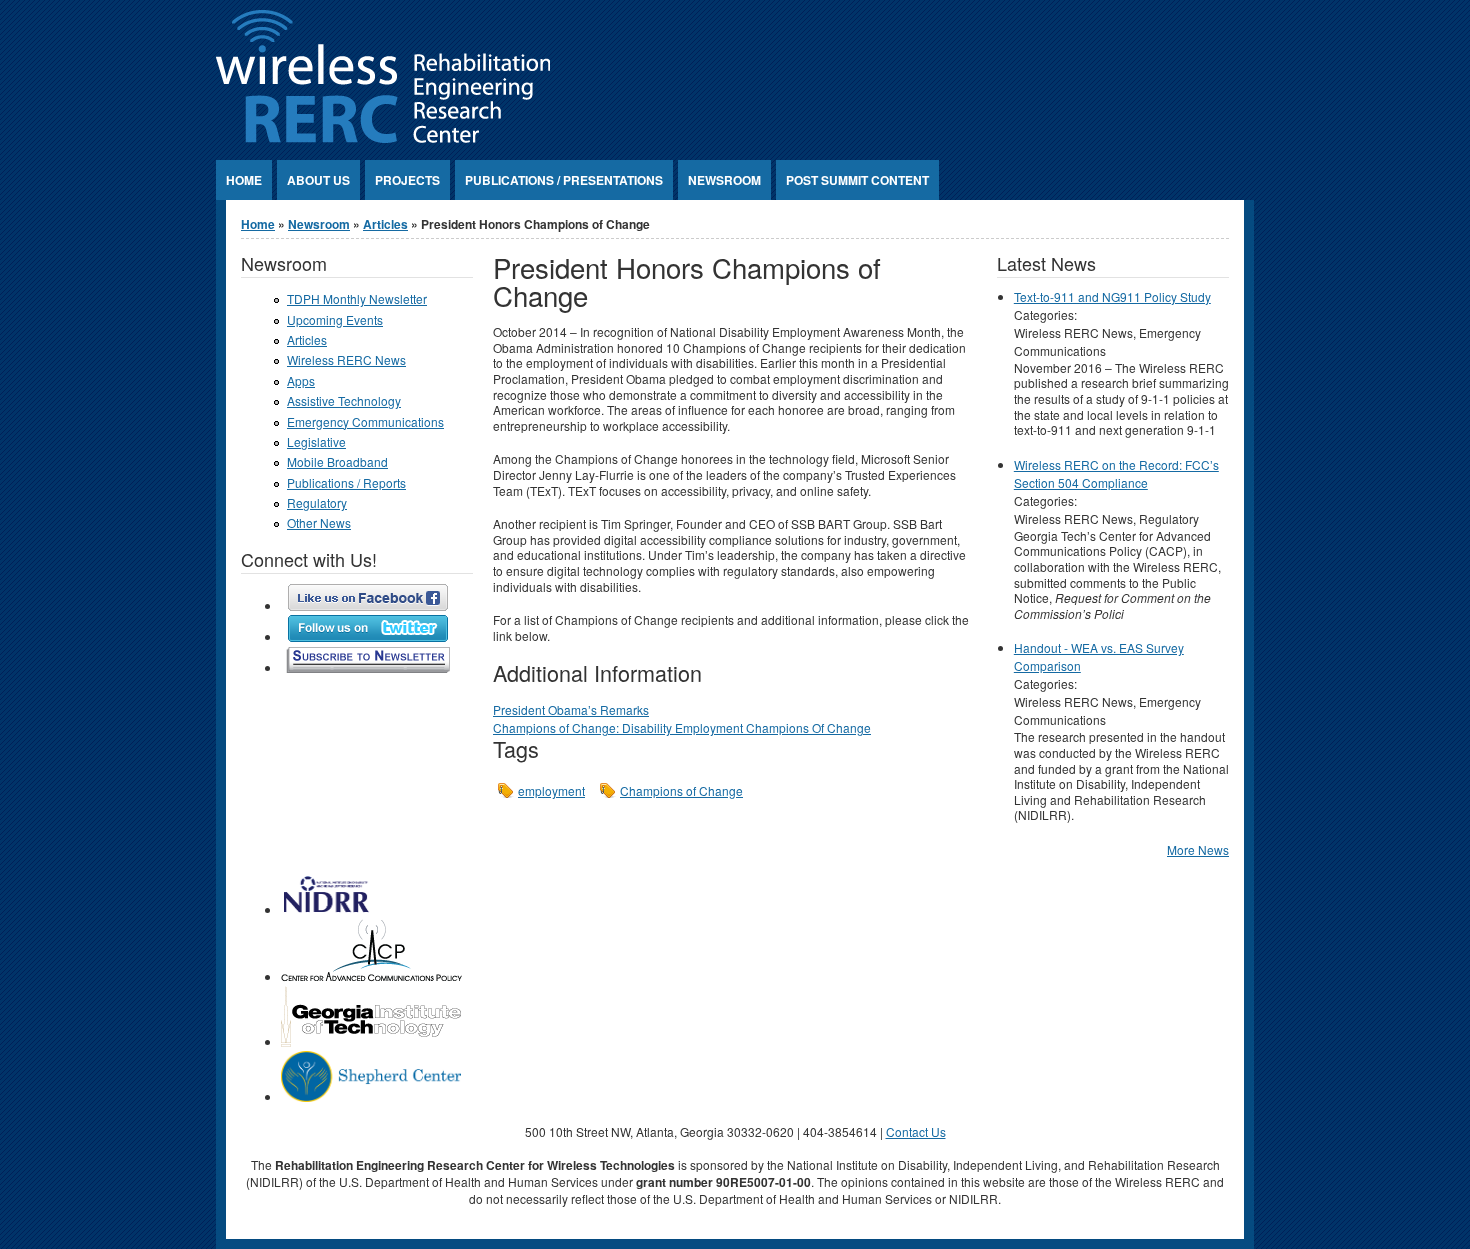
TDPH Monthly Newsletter (357, 298)
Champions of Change (681, 790)
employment (551, 790)
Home (244, 180)
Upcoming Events (335, 319)
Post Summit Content (857, 180)
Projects (407, 180)
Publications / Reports (346, 482)
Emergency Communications (365, 421)
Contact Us (916, 1131)
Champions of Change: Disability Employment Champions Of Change (682, 727)
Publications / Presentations (564, 180)
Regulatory (317, 502)
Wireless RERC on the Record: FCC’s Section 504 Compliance (1116, 473)
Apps (301, 380)
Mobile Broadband (337, 461)
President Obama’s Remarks (571, 709)
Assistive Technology (344, 400)
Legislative (316, 441)
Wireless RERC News (346, 359)
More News (1198, 849)
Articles (385, 224)
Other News (319, 522)
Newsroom (724, 180)
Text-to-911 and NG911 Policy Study (1112, 296)
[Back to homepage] (383, 137)
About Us (318, 180)
